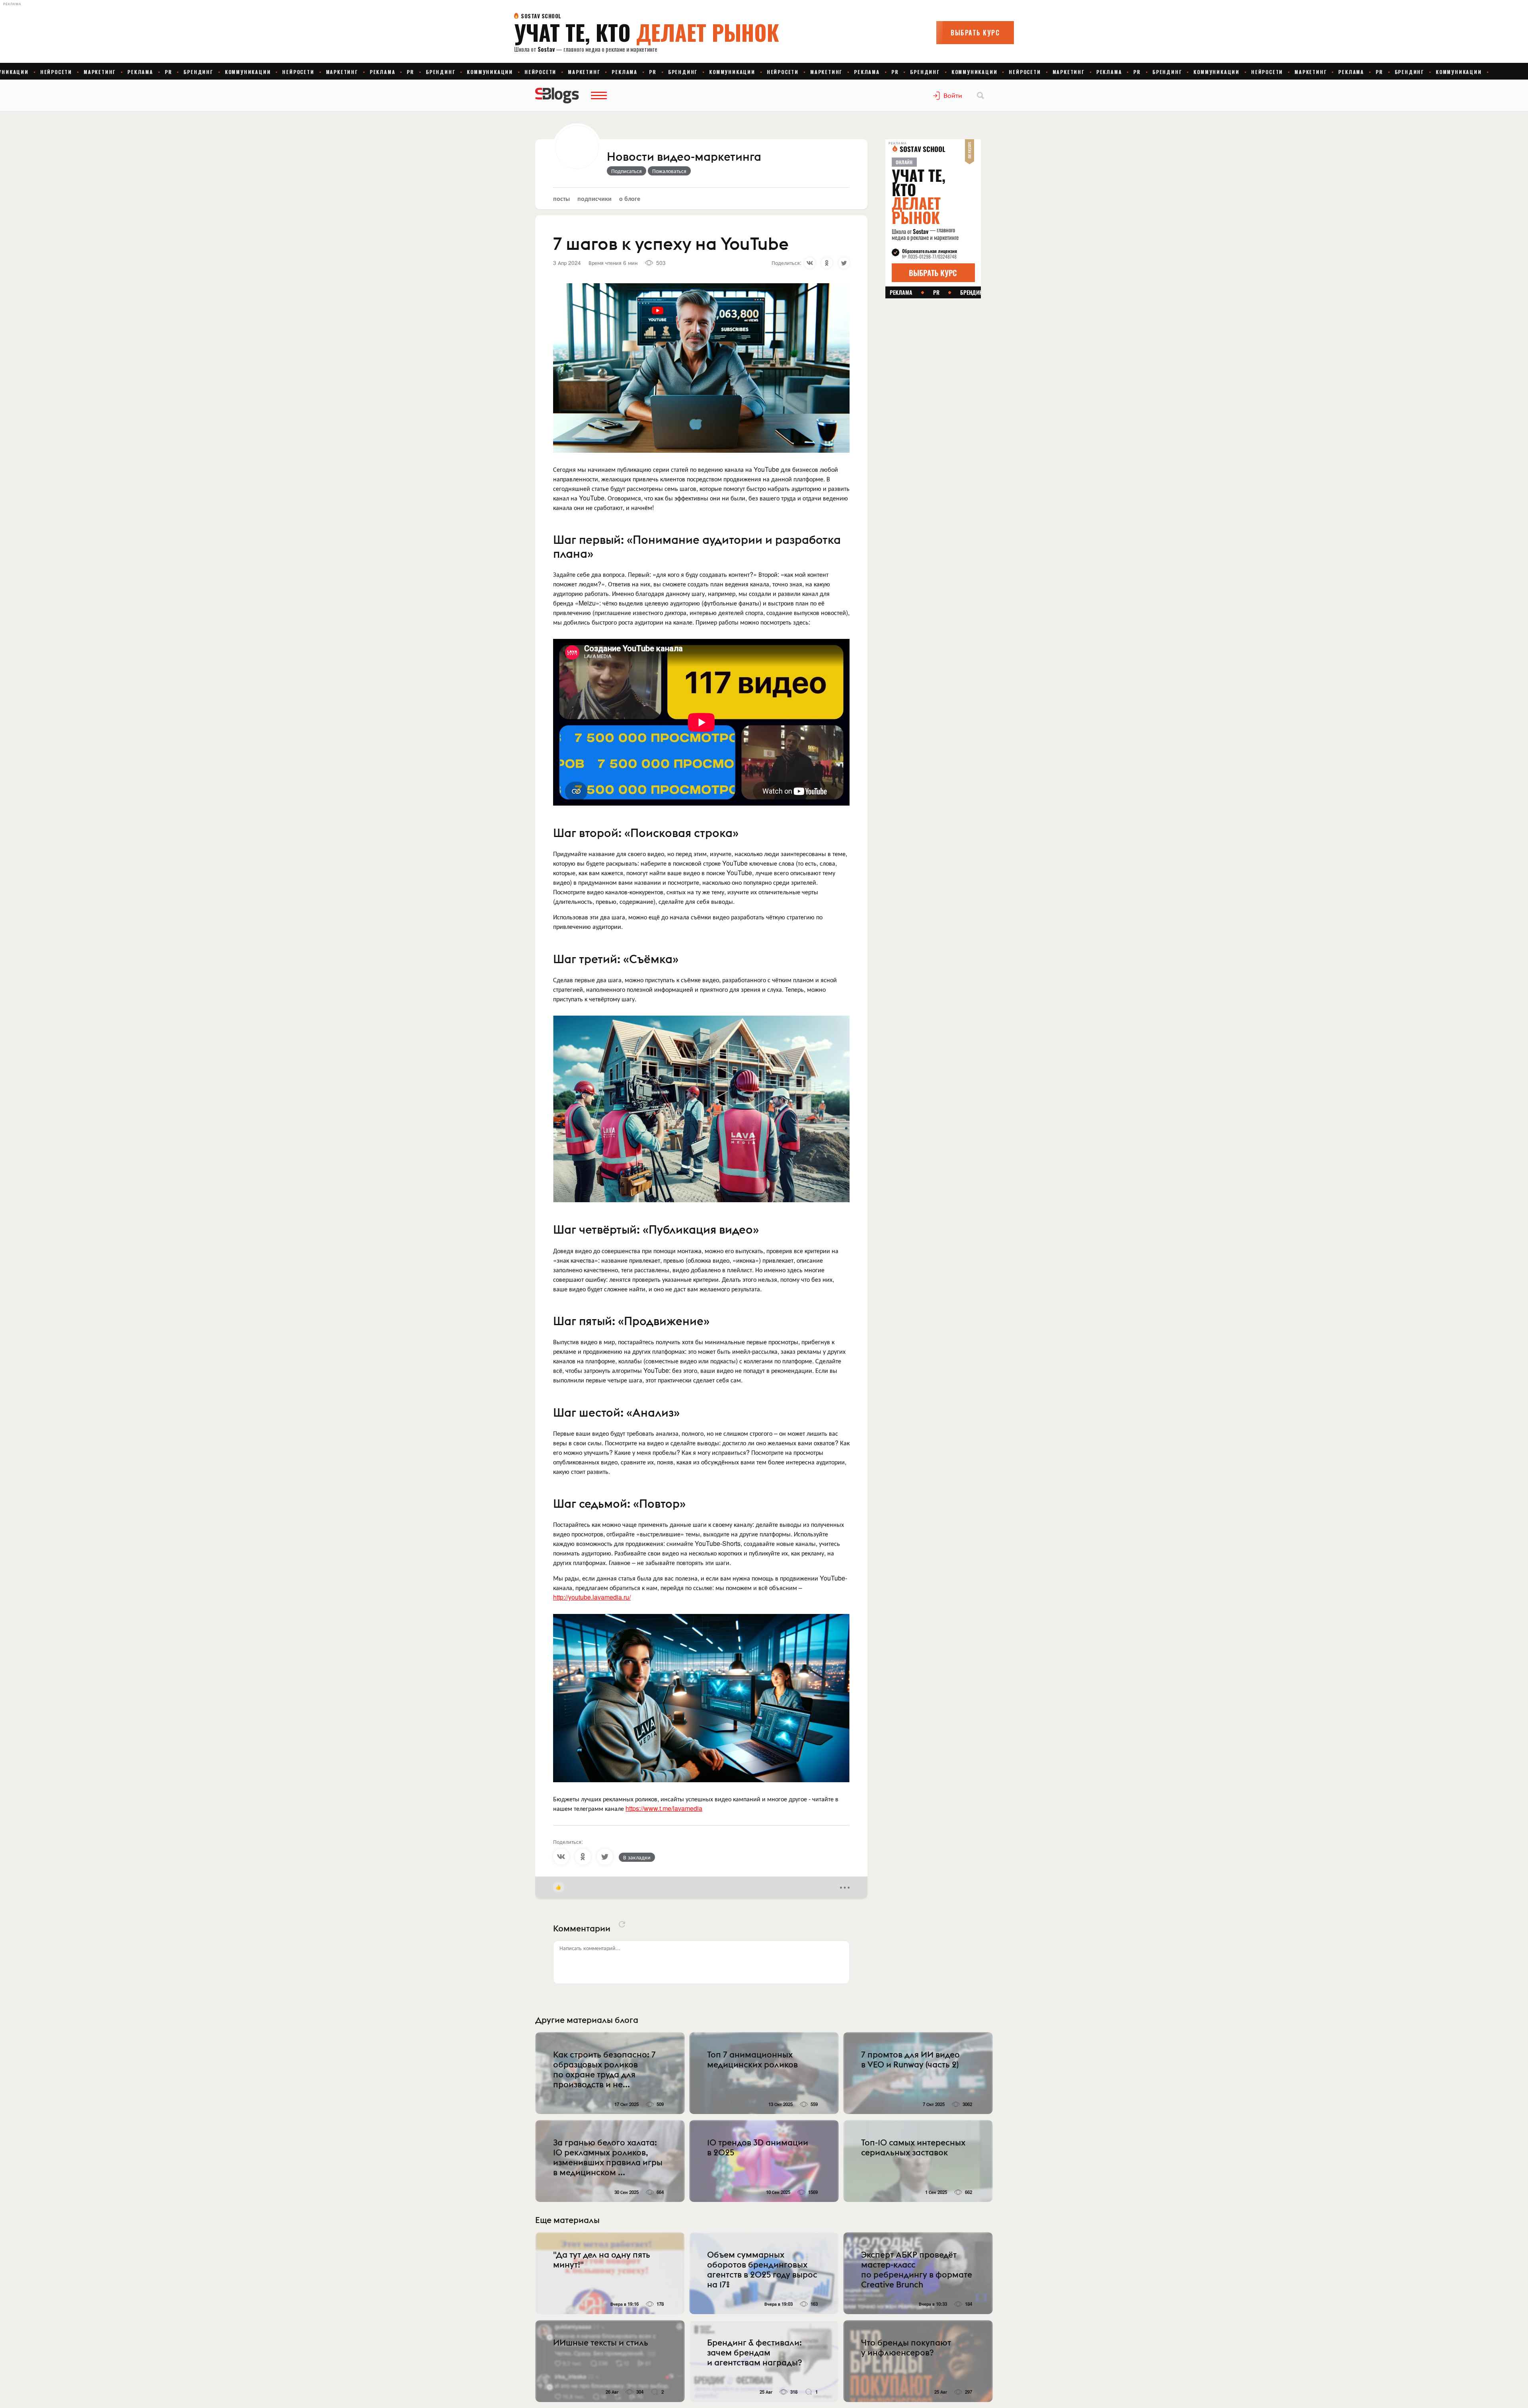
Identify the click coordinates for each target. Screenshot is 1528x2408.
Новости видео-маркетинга (684, 157)
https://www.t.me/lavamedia (664, 1808)
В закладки (637, 1857)
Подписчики (594, 198)
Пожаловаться (669, 171)
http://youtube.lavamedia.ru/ (592, 1597)
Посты (561, 198)
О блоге (630, 198)
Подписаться (627, 171)
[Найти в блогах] (980, 95)
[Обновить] (622, 1924)
